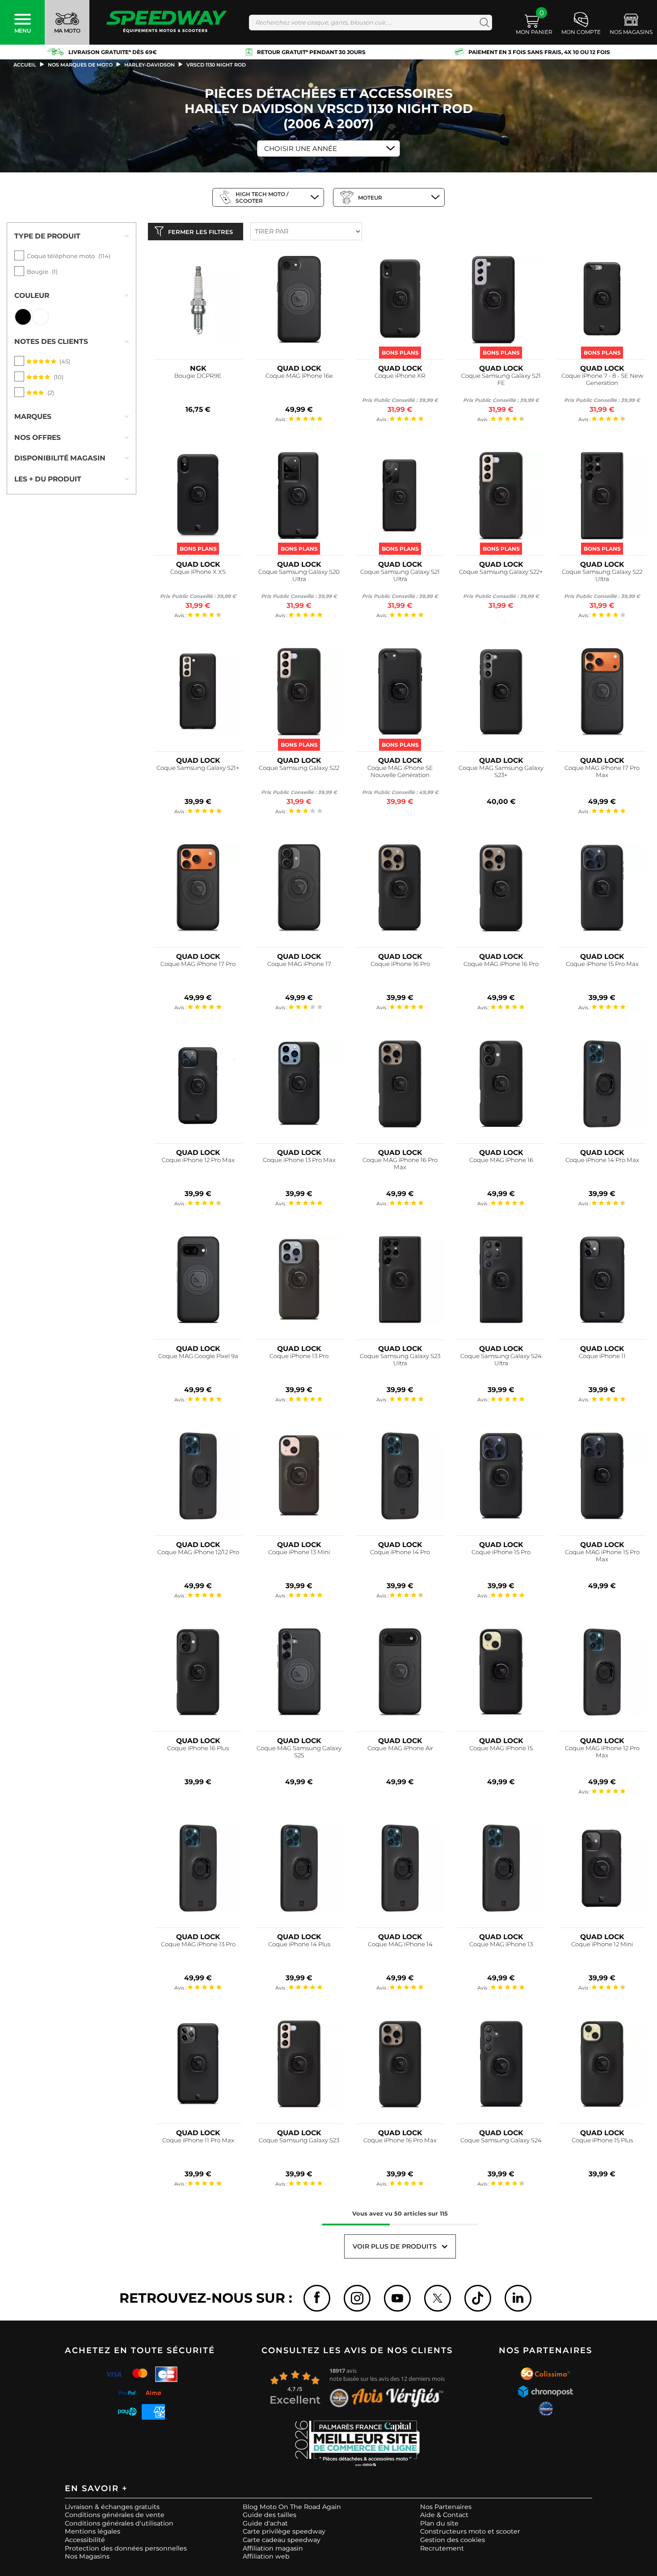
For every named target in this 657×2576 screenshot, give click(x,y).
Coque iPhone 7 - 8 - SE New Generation (602, 379)
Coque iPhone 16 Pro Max (400, 2140)
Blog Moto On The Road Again (292, 2507)
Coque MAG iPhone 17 (299, 964)
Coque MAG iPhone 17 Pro (198, 964)
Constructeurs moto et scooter (470, 2531)
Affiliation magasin (273, 2548)
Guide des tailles (270, 2515)
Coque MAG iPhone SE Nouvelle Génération (400, 772)
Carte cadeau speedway (282, 2540)
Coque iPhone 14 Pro (400, 1552)
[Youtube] (397, 2298)
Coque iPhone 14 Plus (299, 1944)
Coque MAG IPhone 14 (400, 1944)
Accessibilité (85, 2540)
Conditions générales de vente (115, 2515)
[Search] (482, 23)
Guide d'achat (265, 2523)
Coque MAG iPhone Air (400, 1748)
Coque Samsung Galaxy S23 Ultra (400, 1360)
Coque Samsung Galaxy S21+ (198, 768)
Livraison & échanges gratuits (112, 2507)
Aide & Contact (444, 2515)
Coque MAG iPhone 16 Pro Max (400, 1164)
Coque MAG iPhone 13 (501, 1944)
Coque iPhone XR (400, 376)
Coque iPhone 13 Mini (299, 1552)
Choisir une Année (301, 148)
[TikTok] (478, 2298)
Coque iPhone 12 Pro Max (198, 1160)
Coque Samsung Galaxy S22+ (501, 572)
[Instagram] (357, 2298)
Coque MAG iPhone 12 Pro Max (602, 1752)
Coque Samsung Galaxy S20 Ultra (299, 575)
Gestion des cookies (453, 2540)
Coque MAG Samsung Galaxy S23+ (501, 772)
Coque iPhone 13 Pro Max (299, 1160)
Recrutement (442, 2548)
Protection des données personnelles (126, 2548)
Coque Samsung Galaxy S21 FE (501, 379)
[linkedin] (518, 2298)
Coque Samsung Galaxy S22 (299, 768)
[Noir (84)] (23, 317)
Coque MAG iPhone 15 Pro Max (602, 1556)
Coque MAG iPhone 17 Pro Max (602, 772)
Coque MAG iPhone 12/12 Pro (198, 1552)
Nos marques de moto (80, 65)
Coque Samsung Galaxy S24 (501, 2140)
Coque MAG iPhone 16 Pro (501, 964)
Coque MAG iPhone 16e (299, 376)
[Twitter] (438, 2298)
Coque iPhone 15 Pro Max (602, 964)
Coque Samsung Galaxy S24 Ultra (501, 1360)
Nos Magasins (87, 2556)
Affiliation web (266, 2556)
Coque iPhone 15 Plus (602, 2140)
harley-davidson (150, 65)
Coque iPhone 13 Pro (299, 1356)
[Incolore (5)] (40, 317)
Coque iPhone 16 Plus (198, 1748)
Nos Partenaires (446, 2507)
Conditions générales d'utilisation (119, 2523)
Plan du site (439, 2523)
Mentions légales (93, 2531)
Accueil (25, 65)
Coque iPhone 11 (602, 1356)
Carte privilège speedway (284, 2531)
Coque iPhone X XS (198, 572)
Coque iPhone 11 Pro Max (198, 2140)
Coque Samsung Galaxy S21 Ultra (400, 575)
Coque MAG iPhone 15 (501, 1748)
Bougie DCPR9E (198, 376)
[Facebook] (317, 2298)
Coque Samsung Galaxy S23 (299, 2140)
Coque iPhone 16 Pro (400, 964)
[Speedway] (167, 23)
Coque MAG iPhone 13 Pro (198, 1944)
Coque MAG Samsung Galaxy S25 (299, 1752)
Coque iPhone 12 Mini (602, 1944)
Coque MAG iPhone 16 (501, 1160)
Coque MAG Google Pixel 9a (198, 1356)
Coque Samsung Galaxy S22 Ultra (602, 575)
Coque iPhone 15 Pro (501, 1552)
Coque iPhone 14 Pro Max (602, 1160)
